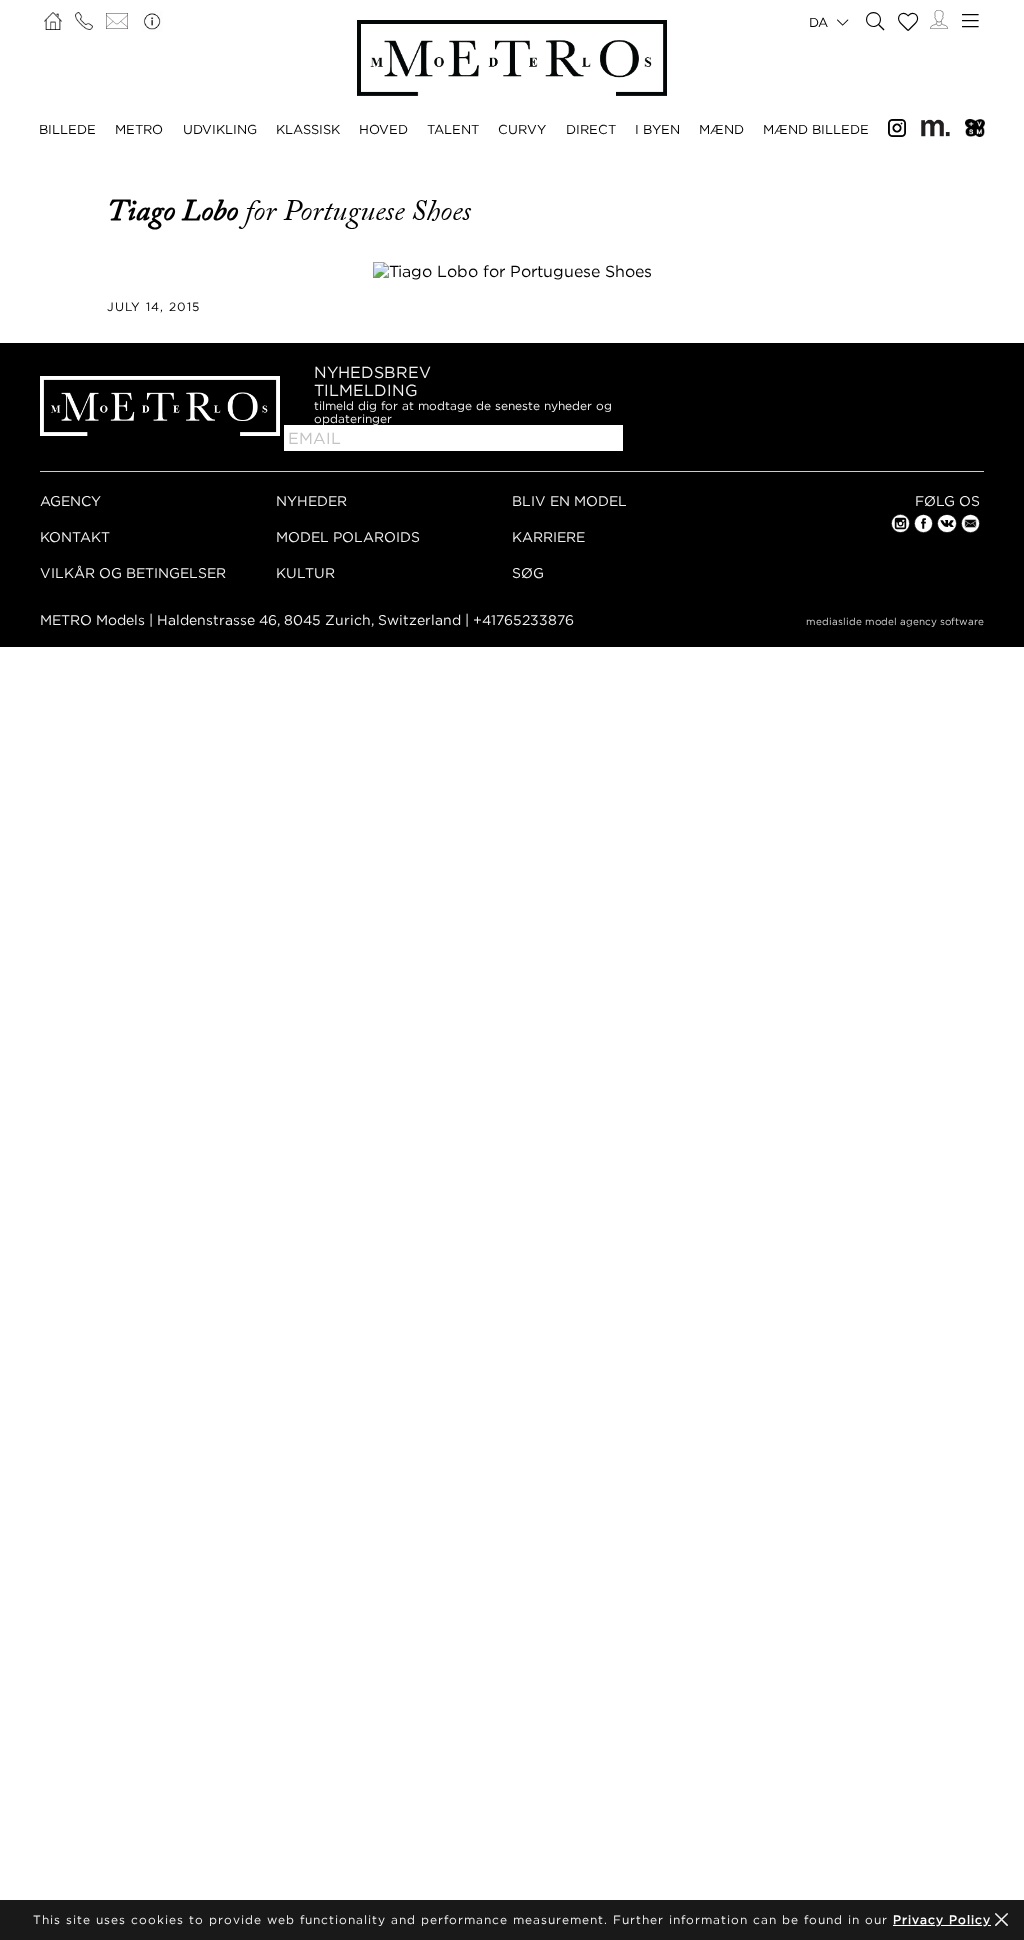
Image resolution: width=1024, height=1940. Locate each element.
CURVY (522, 129)
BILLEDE (67, 129)
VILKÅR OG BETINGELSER (133, 572)
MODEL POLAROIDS (348, 536)
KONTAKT (75, 536)
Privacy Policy (942, 1919)
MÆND (721, 129)
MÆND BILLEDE (816, 129)
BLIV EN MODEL (569, 500)
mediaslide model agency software (895, 621)
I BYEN (657, 129)
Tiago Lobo (176, 211)
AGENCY (70, 500)
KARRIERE (548, 536)
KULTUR (305, 572)
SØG (528, 572)
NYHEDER (311, 500)
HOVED (383, 129)
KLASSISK (308, 129)
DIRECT (591, 129)
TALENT (453, 129)
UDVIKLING (220, 129)
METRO (139, 129)
